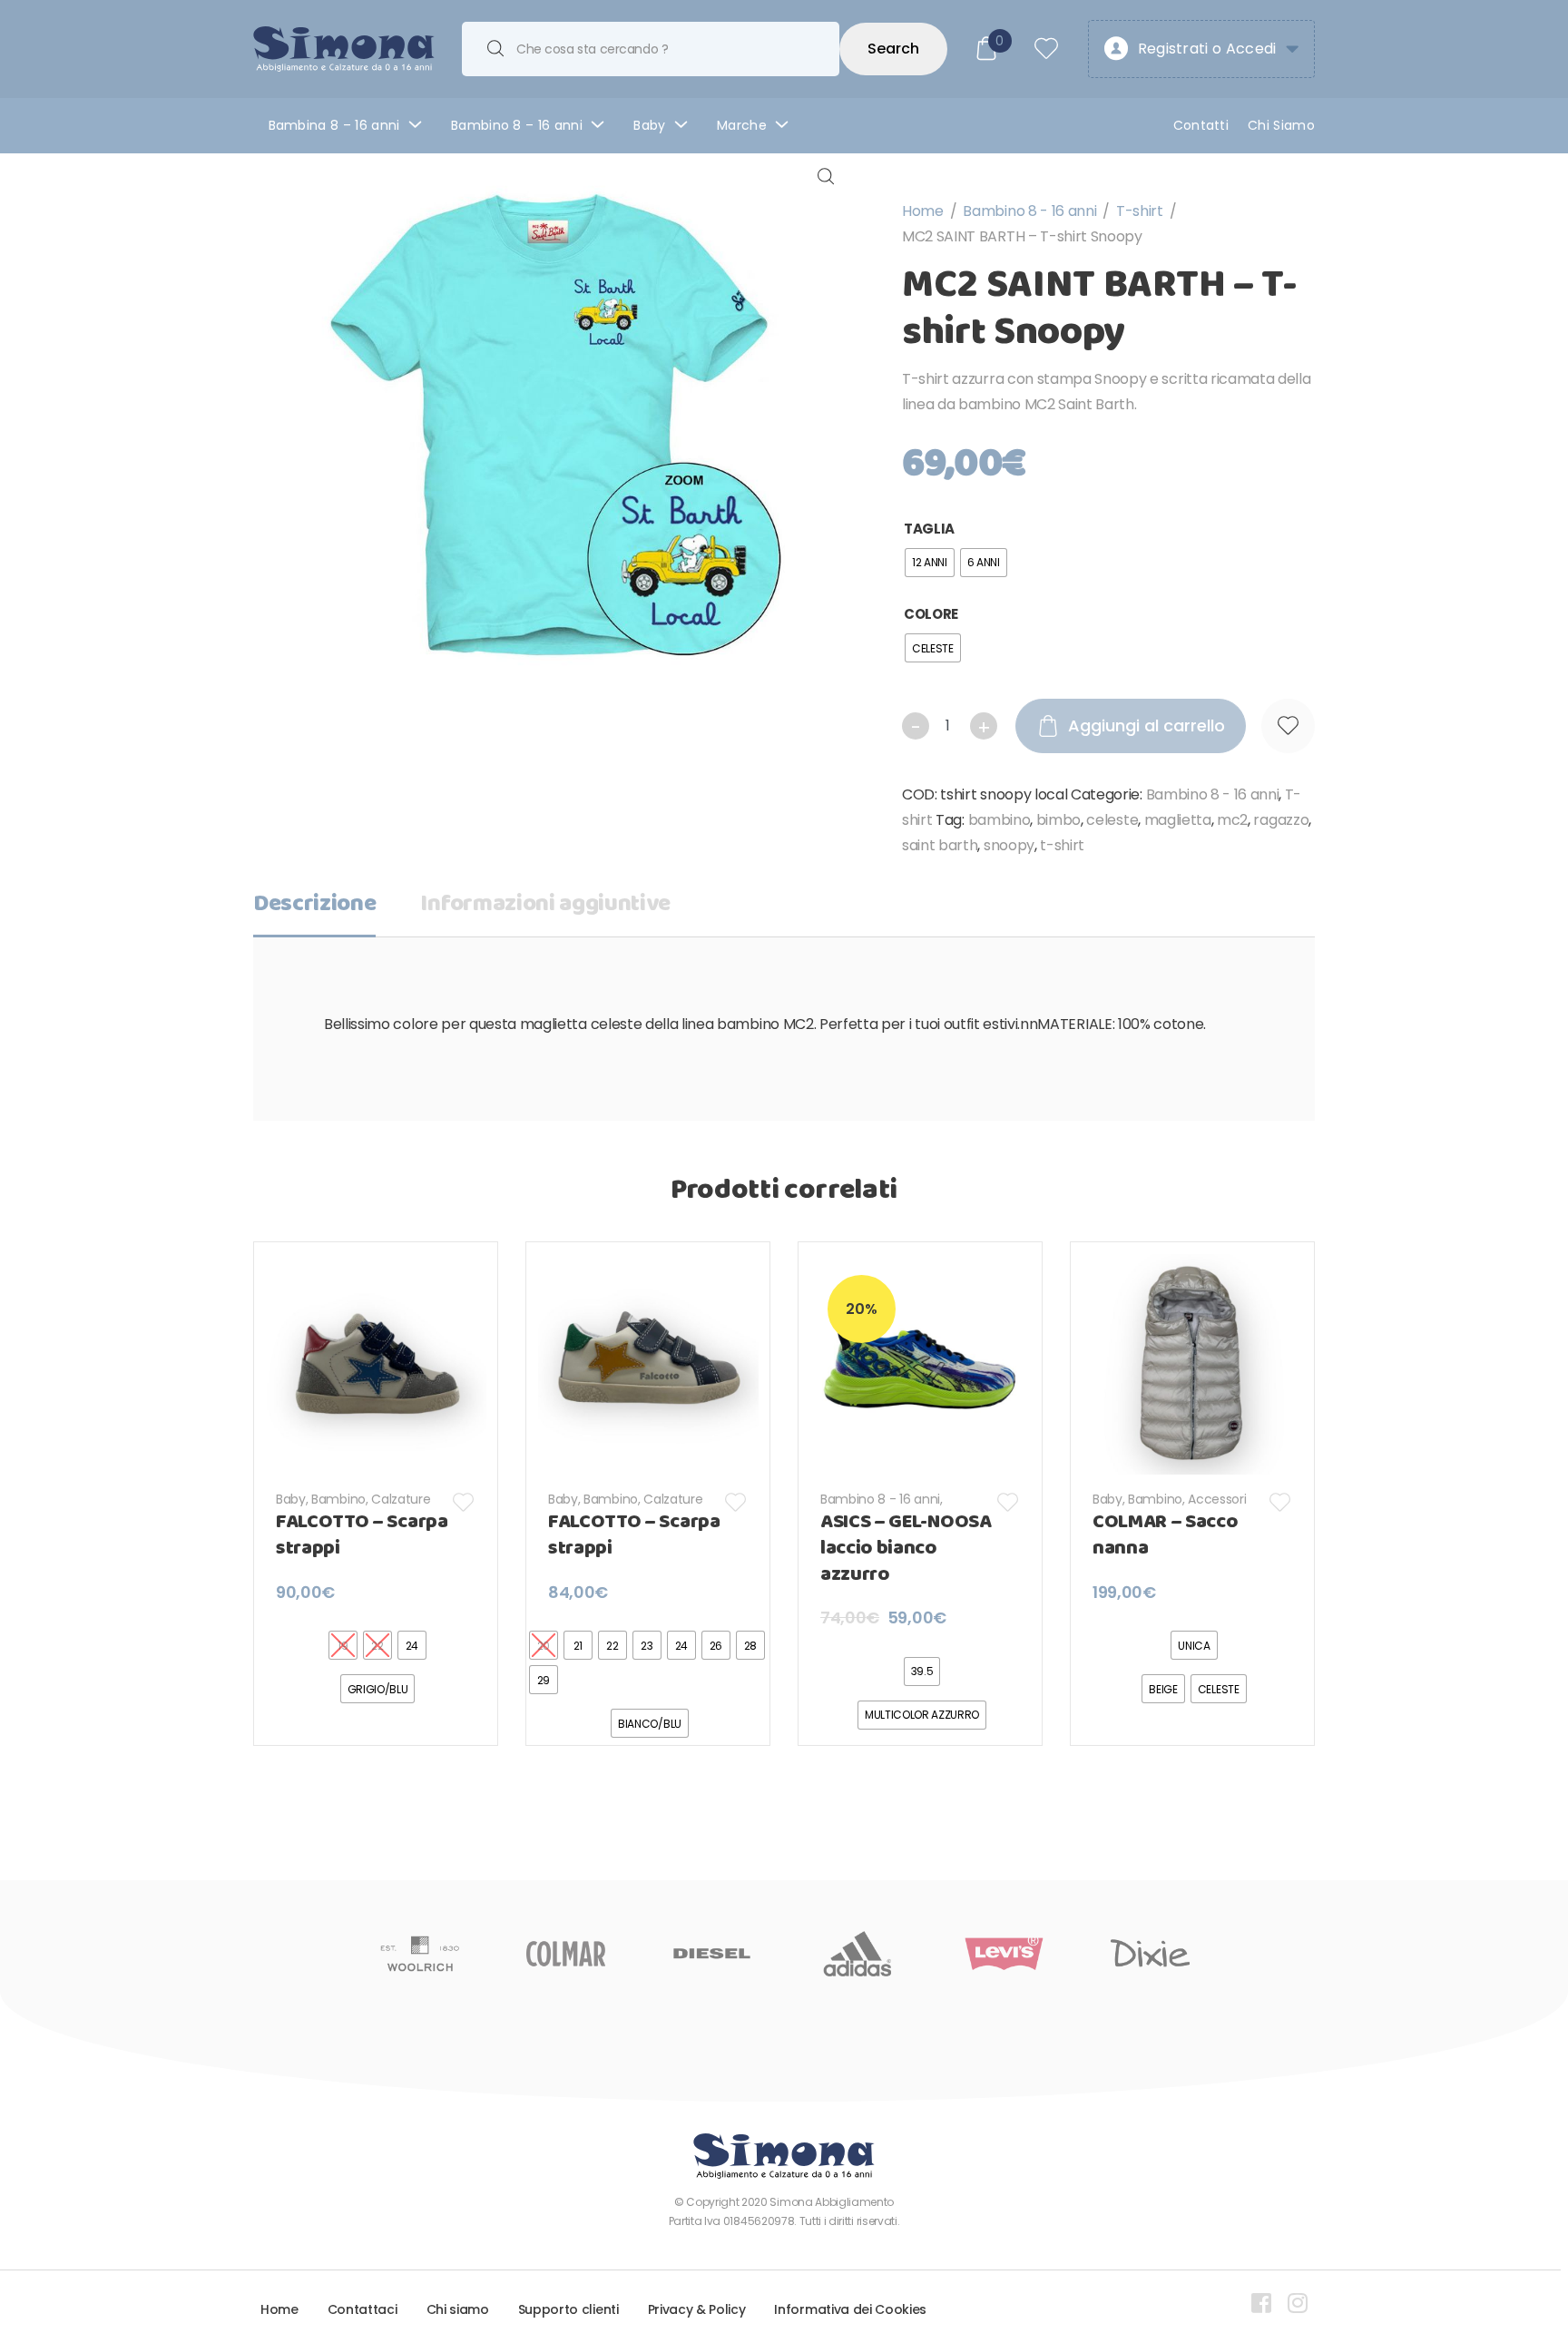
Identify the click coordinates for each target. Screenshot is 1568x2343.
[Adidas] (858, 1954)
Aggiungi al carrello (1147, 725)
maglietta (1178, 820)
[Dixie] (1150, 1954)
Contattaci (363, 2309)
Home (923, 211)
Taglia (929, 529)
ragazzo (1281, 820)
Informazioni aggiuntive (545, 904)
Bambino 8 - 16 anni (1029, 211)
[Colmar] (566, 1954)
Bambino (338, 1499)
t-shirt (1062, 845)
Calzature (401, 1499)
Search (893, 49)
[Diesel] (712, 1954)
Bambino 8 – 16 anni (517, 125)
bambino (1000, 820)
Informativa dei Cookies (850, 2309)
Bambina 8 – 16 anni (334, 125)
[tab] (314, 910)
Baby (649, 125)
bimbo (1058, 820)
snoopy (1009, 845)
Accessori (1217, 1499)
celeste (1112, 820)
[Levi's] (1004, 1954)
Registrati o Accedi (1207, 49)
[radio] (930, 563)
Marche (742, 125)
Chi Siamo (1281, 125)
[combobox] (651, 49)
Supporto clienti (568, 2309)
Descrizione (314, 904)
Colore (931, 614)
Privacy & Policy (697, 2309)
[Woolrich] (420, 1954)
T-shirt (1140, 211)
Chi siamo (458, 2309)
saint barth (940, 845)
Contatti (1201, 125)
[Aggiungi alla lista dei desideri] (1288, 726)
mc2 (1232, 820)
